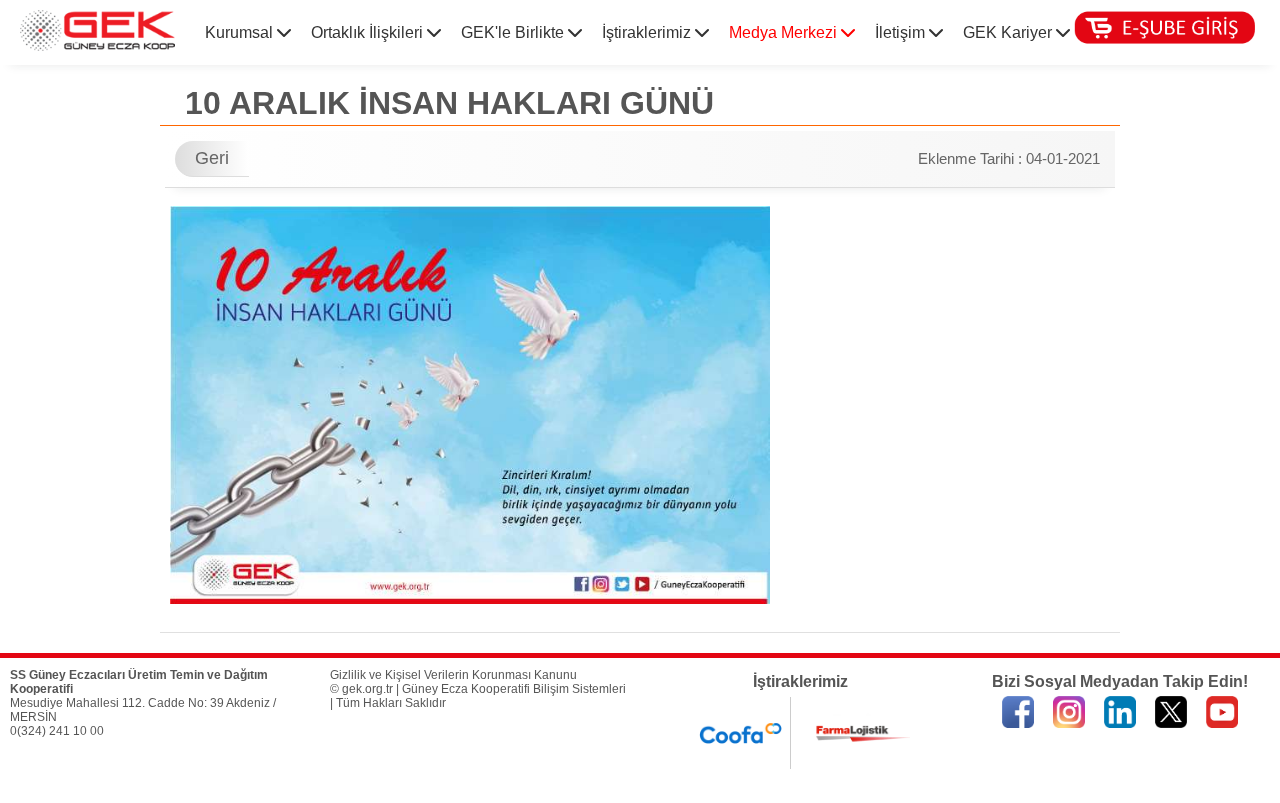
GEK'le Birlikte (514, 32)
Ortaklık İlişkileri (369, 32)
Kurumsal (241, 32)
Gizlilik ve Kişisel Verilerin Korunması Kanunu (453, 675)
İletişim (902, 32)
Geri (212, 158)
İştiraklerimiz (648, 32)
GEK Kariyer (1009, 32)
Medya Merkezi (785, 32)
